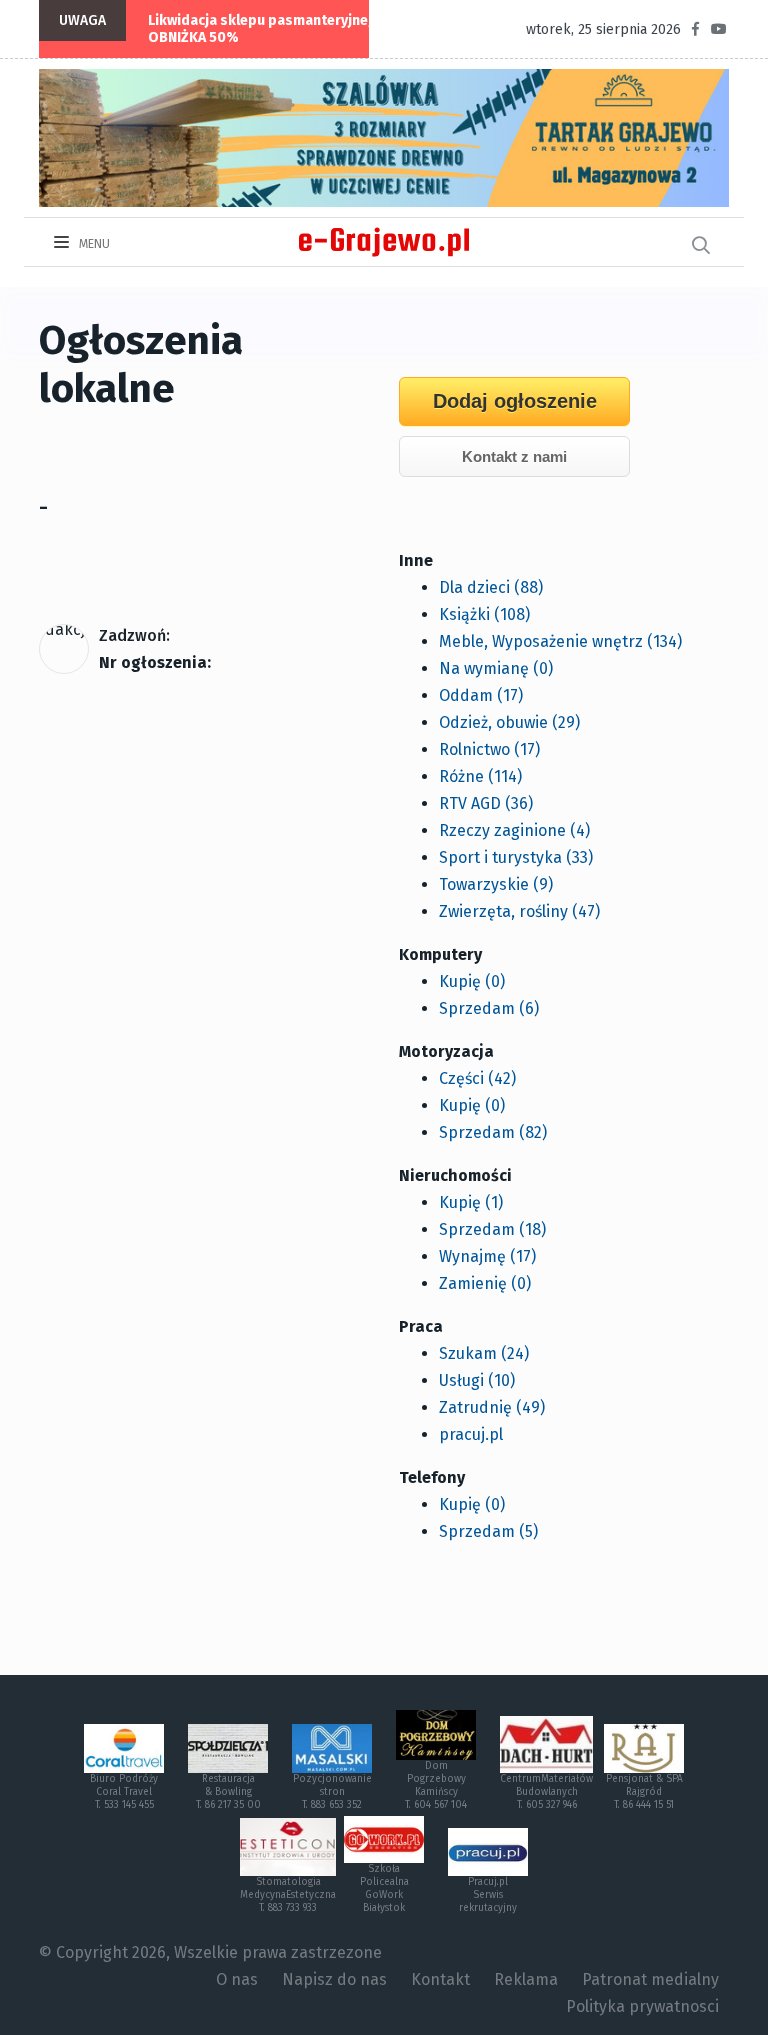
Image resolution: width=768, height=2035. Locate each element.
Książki (484, 614)
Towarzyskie (496, 884)
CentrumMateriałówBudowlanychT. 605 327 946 (546, 1792)
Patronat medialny (650, 1979)
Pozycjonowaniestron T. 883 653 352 (332, 1792)
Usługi (477, 1380)
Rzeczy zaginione (514, 830)
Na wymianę (496, 668)
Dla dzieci (491, 587)
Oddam (481, 695)
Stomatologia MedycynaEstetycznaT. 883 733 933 (288, 1895)
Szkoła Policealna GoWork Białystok (384, 1888)
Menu (93, 244)
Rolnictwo (489, 749)
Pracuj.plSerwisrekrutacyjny (488, 1895)
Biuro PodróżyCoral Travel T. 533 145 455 (124, 1792)
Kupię (472, 981)
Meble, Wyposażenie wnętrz (560, 641)
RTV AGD (486, 803)
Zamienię (485, 1283)
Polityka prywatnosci (642, 2006)
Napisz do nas (334, 1979)
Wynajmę (487, 1256)
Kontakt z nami (514, 456)
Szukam (484, 1353)
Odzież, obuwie (509, 722)
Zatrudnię (492, 1407)
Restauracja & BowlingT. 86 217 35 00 (228, 1792)
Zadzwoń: (134, 635)
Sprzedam (489, 1008)
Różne (480, 776)
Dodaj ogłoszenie (515, 401)
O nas (237, 1979)
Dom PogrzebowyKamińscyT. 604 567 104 (436, 1785)
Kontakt (440, 1979)
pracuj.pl (471, 1434)
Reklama (526, 1979)
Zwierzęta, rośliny (519, 911)
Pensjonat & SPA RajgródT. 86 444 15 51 (644, 1792)
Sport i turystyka (516, 857)
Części (477, 1078)
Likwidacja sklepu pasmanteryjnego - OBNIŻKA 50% (271, 29)
